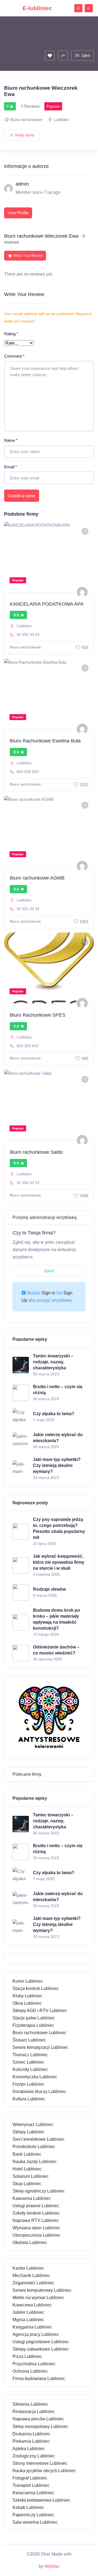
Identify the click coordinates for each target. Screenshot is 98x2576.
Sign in (48, 1293)
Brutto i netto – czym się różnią (58, 1390)
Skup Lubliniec (27, 2184)
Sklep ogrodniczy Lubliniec (39, 2191)
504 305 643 (27, 1046)
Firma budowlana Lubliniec (39, 2379)
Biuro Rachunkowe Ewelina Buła (45, 741)
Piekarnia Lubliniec (31, 2441)
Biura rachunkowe (26, 120)
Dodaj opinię (24, 135)
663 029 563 (27, 772)
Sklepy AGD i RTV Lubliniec (40, 2011)
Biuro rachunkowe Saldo (36, 1152)
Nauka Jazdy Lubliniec (35, 2162)
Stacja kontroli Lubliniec (36, 1988)
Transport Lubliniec (31, 2485)
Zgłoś (86, 55)
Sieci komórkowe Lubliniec (39, 2139)
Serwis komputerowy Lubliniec (42, 2290)
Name (11, 440)
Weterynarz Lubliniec (33, 2124)
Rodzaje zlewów (49, 1589)
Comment (14, 356)
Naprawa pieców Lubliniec (38, 2419)
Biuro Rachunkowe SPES (38, 1015)
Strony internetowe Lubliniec (40, 2463)
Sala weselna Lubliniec (35, 2522)
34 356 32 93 (28, 1183)
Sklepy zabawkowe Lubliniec (41, 2349)
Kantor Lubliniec (28, 2268)
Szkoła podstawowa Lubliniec (41, 2500)
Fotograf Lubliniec (30, 2478)
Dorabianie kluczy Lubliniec (39, 2092)
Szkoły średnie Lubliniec (36, 2213)
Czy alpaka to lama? (54, 1414)
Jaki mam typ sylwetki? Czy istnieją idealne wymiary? (57, 1465)
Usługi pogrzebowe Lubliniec (41, 2342)
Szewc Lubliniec (28, 2062)
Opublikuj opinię (22, 496)
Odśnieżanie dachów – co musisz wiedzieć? (56, 1650)
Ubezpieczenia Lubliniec (36, 2235)
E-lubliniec (37, 8)
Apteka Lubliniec (29, 2449)
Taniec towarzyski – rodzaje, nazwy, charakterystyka (53, 1362)
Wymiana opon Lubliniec (36, 2228)
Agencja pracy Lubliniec (36, 2334)
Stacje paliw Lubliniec (34, 2018)
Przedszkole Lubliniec (34, 2147)
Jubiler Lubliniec (28, 2312)
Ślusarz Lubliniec (29, 2040)
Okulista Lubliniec (30, 2243)
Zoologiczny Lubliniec (34, 2456)
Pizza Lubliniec (27, 2356)
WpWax (52, 2566)
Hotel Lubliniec (27, 2169)
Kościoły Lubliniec (30, 2069)
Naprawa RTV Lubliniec (36, 2220)
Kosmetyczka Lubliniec (35, 2077)
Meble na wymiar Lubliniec (38, 2298)
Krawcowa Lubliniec (32, 2305)
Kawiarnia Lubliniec (32, 2198)
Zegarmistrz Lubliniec (33, 2283)
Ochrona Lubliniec (30, 2371)
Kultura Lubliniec (29, 2099)
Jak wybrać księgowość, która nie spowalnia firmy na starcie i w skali (59, 1562)
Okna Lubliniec (27, 2003)
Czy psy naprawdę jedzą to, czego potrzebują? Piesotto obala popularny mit (59, 1528)
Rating (11, 334)
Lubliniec (62, 120)
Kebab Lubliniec (28, 2507)
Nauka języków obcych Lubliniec (44, 2471)
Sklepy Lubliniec (29, 2132)
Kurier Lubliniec (28, 1981)
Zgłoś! (49, 1271)
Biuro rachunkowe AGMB (37, 878)
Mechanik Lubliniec (31, 2275)
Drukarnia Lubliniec (31, 2434)
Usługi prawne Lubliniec (36, 2206)
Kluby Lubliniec (27, 1996)
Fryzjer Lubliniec (29, 2084)
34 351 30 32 (28, 909)
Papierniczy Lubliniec (33, 2515)
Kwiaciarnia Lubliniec (33, 2493)
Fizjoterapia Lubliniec (33, 2025)
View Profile (18, 213)
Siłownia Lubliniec (30, 2404)
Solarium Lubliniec (31, 2176)
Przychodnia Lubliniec (34, 2364)
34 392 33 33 (28, 635)
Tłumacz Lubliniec (30, 2055)
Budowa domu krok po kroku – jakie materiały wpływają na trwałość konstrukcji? (56, 1619)
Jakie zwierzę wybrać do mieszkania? (58, 1438)
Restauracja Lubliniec (34, 2412)
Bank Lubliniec (27, 2154)
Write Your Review (28, 256)
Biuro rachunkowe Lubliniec (39, 2033)
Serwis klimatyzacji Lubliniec (40, 2047)
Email (10, 467)
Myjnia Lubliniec (28, 2320)
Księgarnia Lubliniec (32, 2327)
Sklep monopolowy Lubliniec (40, 2426)
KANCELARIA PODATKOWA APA (47, 604)
